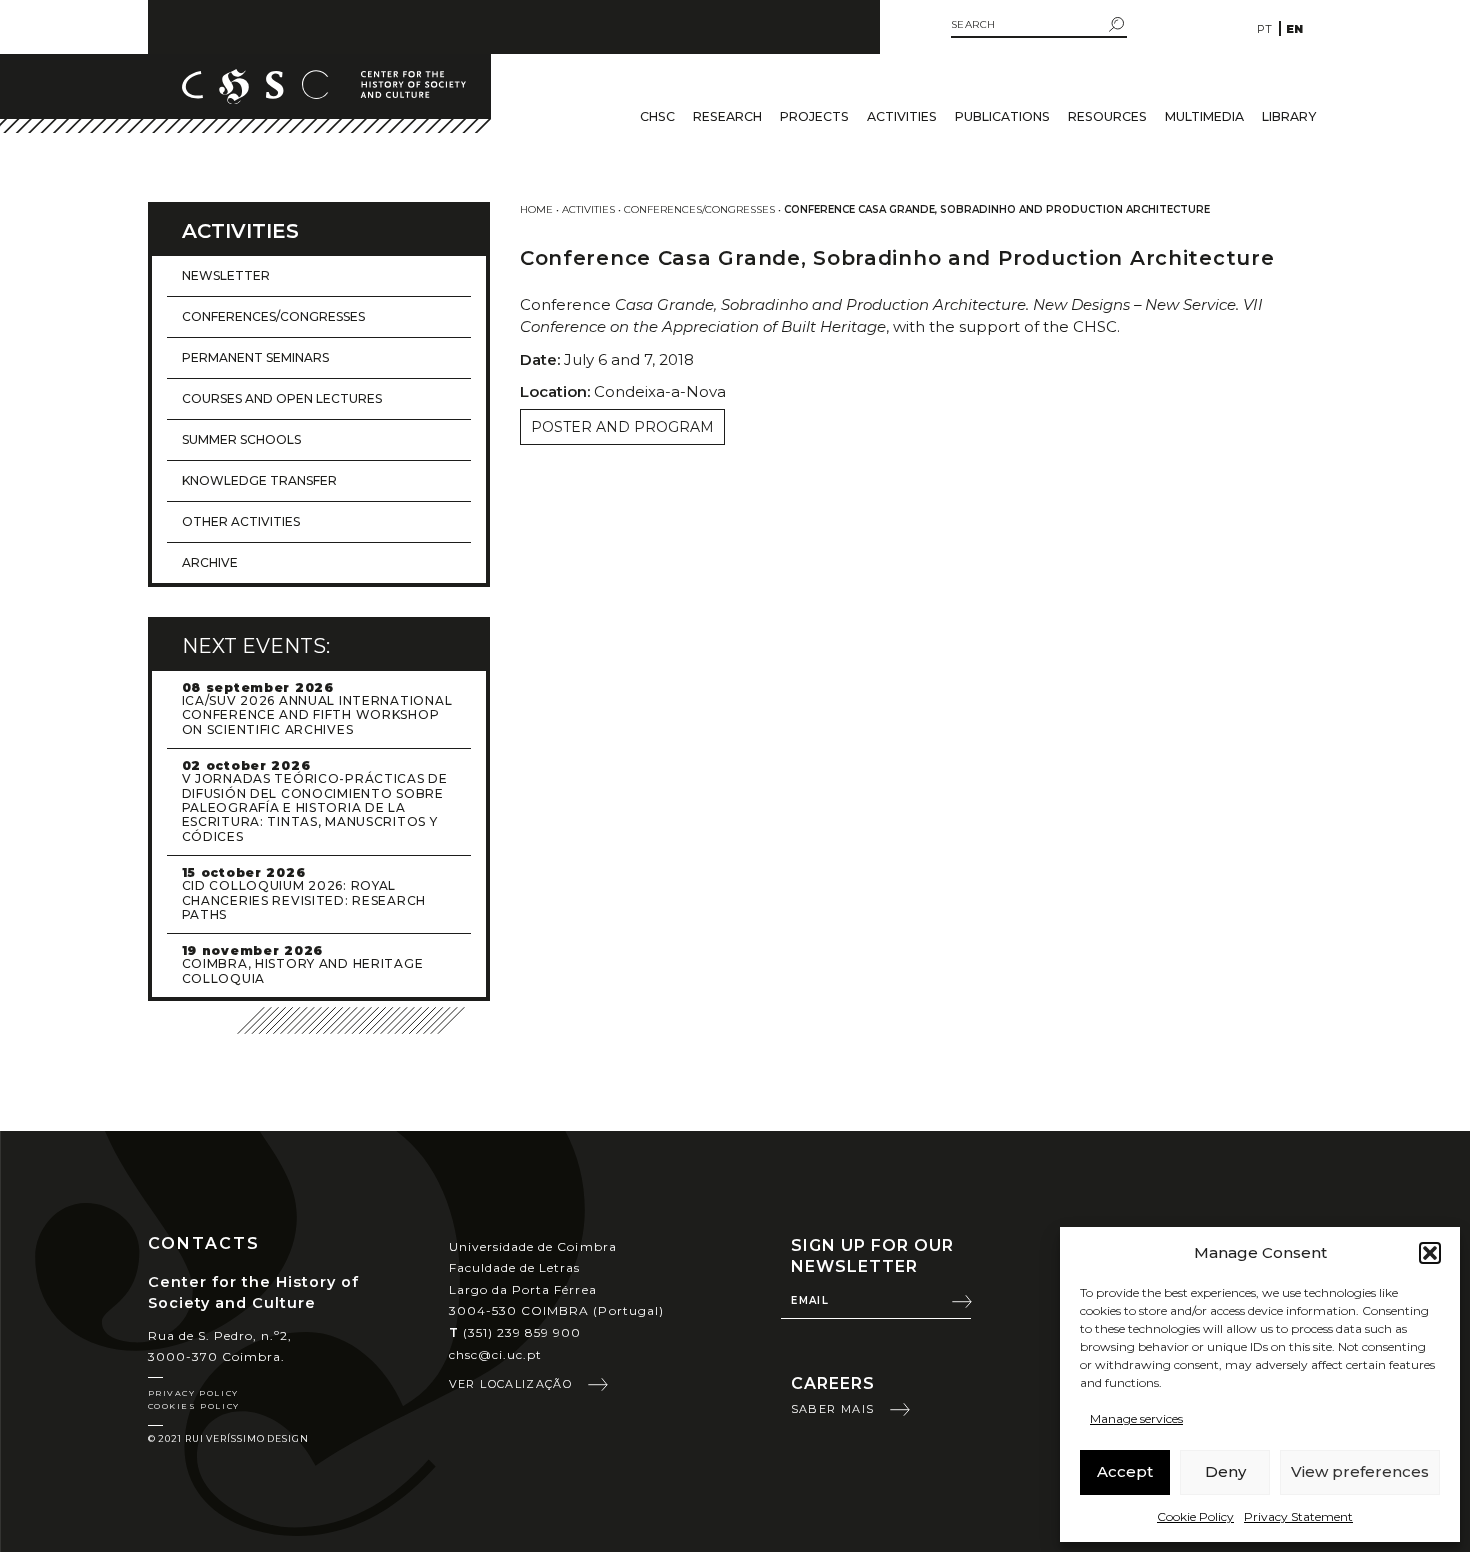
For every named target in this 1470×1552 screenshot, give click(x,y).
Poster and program (622, 427)
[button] (1430, 1253)
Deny (1225, 1471)
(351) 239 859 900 (515, 1332)
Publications (1002, 116)
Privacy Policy (193, 1393)
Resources (1107, 116)
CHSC (657, 116)
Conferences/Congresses (699, 209)
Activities (902, 116)
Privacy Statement (1298, 1516)
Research (727, 116)
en (1294, 29)
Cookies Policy (194, 1406)
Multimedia (1204, 116)
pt (1264, 29)
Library (1289, 116)
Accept (1125, 1471)
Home (536, 209)
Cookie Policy (1195, 1516)
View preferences (1360, 1471)
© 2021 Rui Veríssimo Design (228, 1438)
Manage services (1136, 1418)
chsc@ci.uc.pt (496, 1354)
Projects (814, 116)
